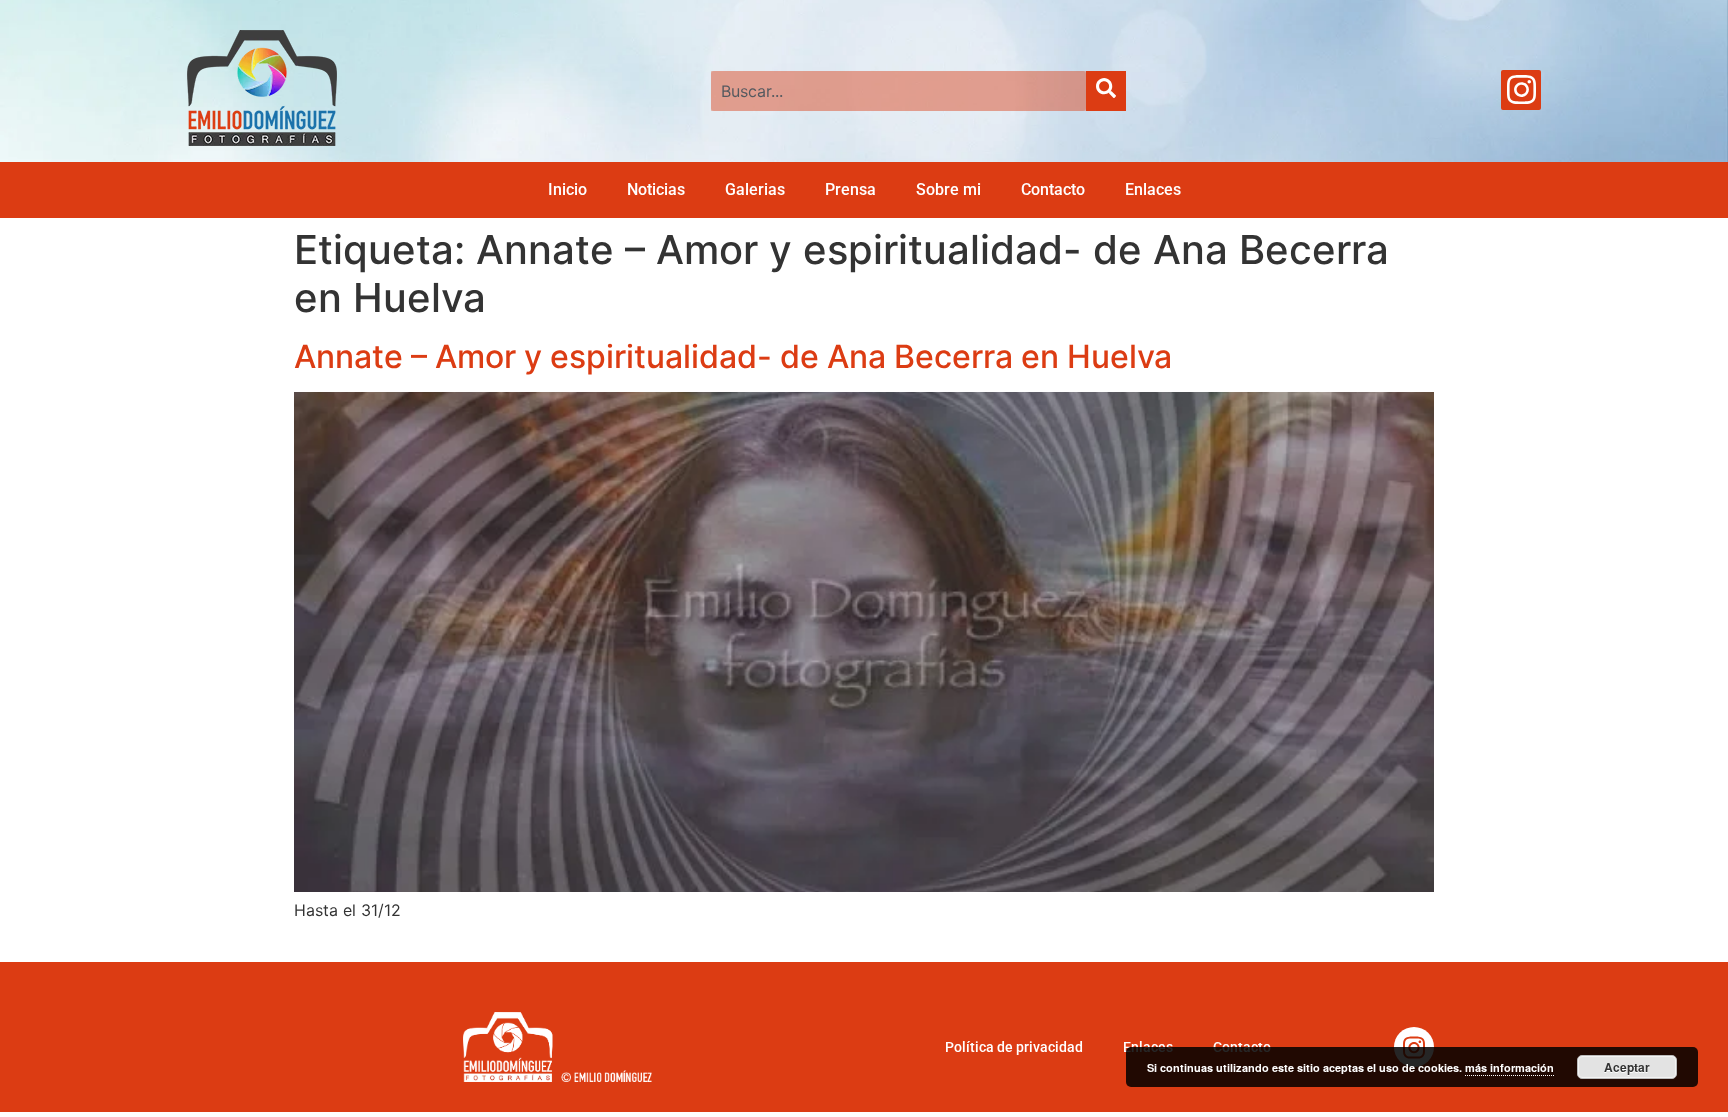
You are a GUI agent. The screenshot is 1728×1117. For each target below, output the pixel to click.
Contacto (1053, 189)
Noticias (656, 189)
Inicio (567, 189)
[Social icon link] (1521, 90)
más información (1509, 1067)
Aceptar (1627, 1067)
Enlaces (1153, 189)
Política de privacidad (1014, 1047)
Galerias (755, 189)
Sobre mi (948, 189)
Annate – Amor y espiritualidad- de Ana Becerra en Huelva (733, 356)
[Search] (1106, 91)
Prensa (850, 189)
